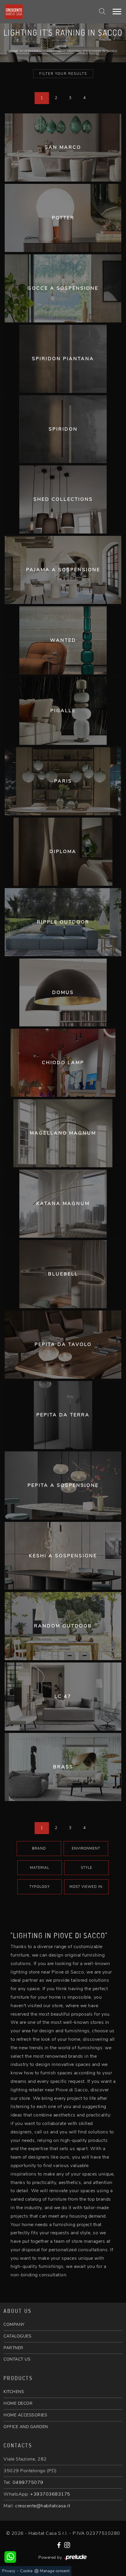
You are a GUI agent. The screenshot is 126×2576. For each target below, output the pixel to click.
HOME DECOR (18, 2403)
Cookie (26, 2571)
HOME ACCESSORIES (25, 2415)
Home (62, 47)
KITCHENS (14, 2392)
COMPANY (14, 2324)
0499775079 (28, 2482)
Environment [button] (86, 1848)
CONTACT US (17, 2359)
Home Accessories (25, 51)
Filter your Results (63, 74)
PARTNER (13, 2348)
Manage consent (55, 2571)
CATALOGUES (17, 2336)
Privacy (9, 2571)
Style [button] (87, 1868)
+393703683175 (50, 2494)
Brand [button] (39, 1848)
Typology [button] (40, 1887)
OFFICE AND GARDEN (26, 2427)
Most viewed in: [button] (86, 1887)
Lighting (54, 51)
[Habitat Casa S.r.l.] (14, 12)
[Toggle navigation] (117, 12)
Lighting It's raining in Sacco (92, 51)
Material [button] (40, 1868)
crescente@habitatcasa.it (43, 2506)
